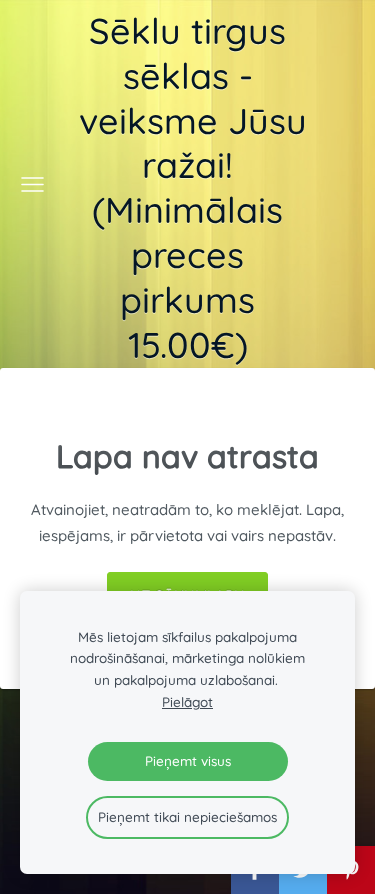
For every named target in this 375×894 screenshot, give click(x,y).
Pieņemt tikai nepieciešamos (187, 816)
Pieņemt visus (188, 760)
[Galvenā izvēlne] (32, 184)
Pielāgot (187, 701)
